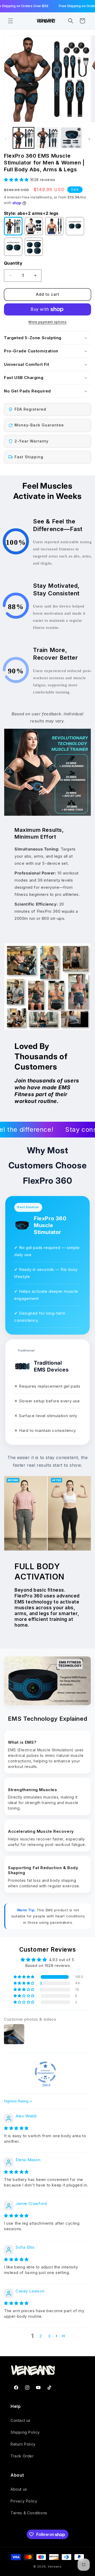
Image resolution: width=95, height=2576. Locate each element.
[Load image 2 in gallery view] (47, 138)
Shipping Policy (25, 2432)
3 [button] (49, 2336)
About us (19, 2489)
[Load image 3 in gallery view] (71, 138)
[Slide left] (6, 139)
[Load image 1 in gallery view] (23, 138)
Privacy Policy (24, 2501)
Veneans (55, 2567)
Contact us (21, 2420)
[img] (16, 2128)
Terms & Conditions (29, 2513)
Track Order (22, 2456)
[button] (11, 21)
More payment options (47, 322)
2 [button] (41, 2336)
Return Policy (23, 2444)
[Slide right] (89, 139)
